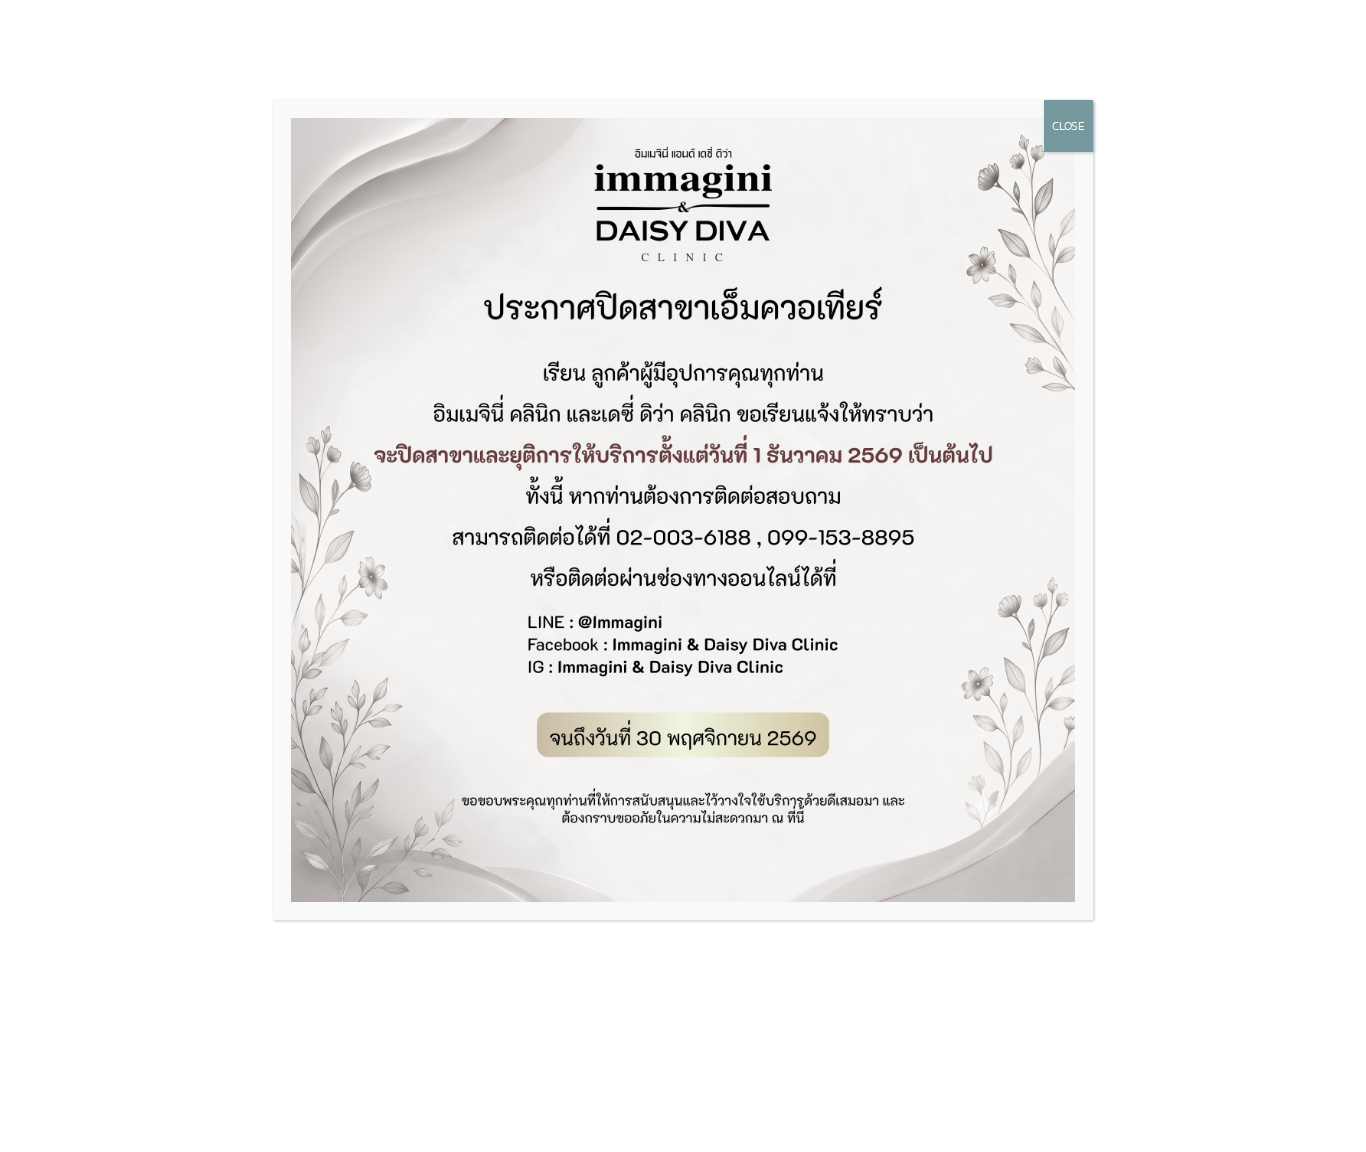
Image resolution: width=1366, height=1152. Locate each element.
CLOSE (1068, 126)
